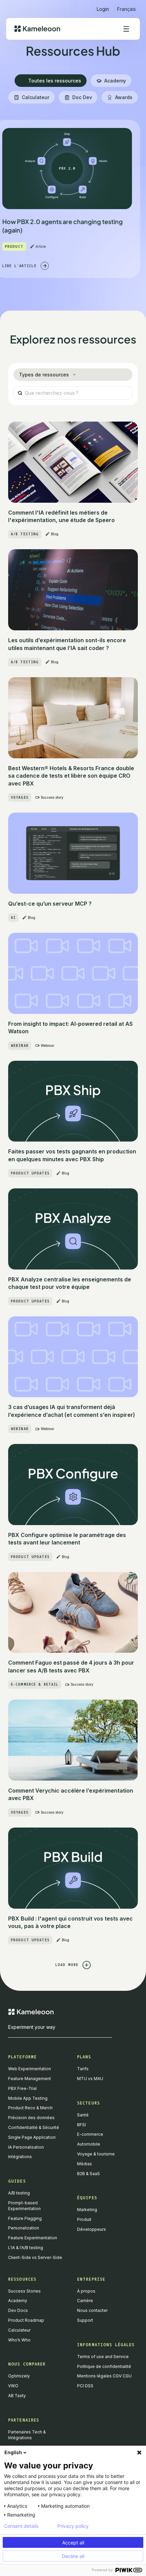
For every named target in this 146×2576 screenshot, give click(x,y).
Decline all (73, 2556)
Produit (84, 2219)
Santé (83, 2115)
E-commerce (90, 2134)
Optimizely (19, 2376)
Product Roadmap (26, 2320)
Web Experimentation (30, 2069)
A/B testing (19, 2193)
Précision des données (31, 2118)
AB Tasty (17, 2396)
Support (85, 2320)
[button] (126, 6)
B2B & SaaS (88, 2174)
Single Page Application (32, 2137)
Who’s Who (19, 2340)
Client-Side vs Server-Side (35, 2257)
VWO (13, 2386)
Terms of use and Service (103, 2357)
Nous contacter (92, 2310)
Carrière (85, 2301)
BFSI (81, 2125)
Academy (18, 2301)
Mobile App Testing (28, 2098)
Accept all (73, 2543)
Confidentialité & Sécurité (34, 2127)
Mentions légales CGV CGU (104, 2376)
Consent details (21, 2526)
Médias (85, 2164)
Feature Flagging (25, 2218)
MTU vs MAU (90, 2079)
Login (103, 9)
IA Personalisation (26, 2147)
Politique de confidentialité (104, 2366)
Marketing (87, 2210)
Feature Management (30, 2079)
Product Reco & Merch (30, 2108)
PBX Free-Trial (22, 2088)
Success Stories (24, 2291)
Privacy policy (73, 2526)
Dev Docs (18, 2310)
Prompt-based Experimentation (24, 2206)
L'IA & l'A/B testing (26, 2248)
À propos (86, 2291)
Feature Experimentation (33, 2238)
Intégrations (20, 2157)
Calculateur (19, 2330)
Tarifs (83, 2069)
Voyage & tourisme (96, 2154)
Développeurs (92, 2229)
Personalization (24, 2228)
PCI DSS (85, 2386)
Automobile (89, 2144)
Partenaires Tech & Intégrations (27, 2435)
